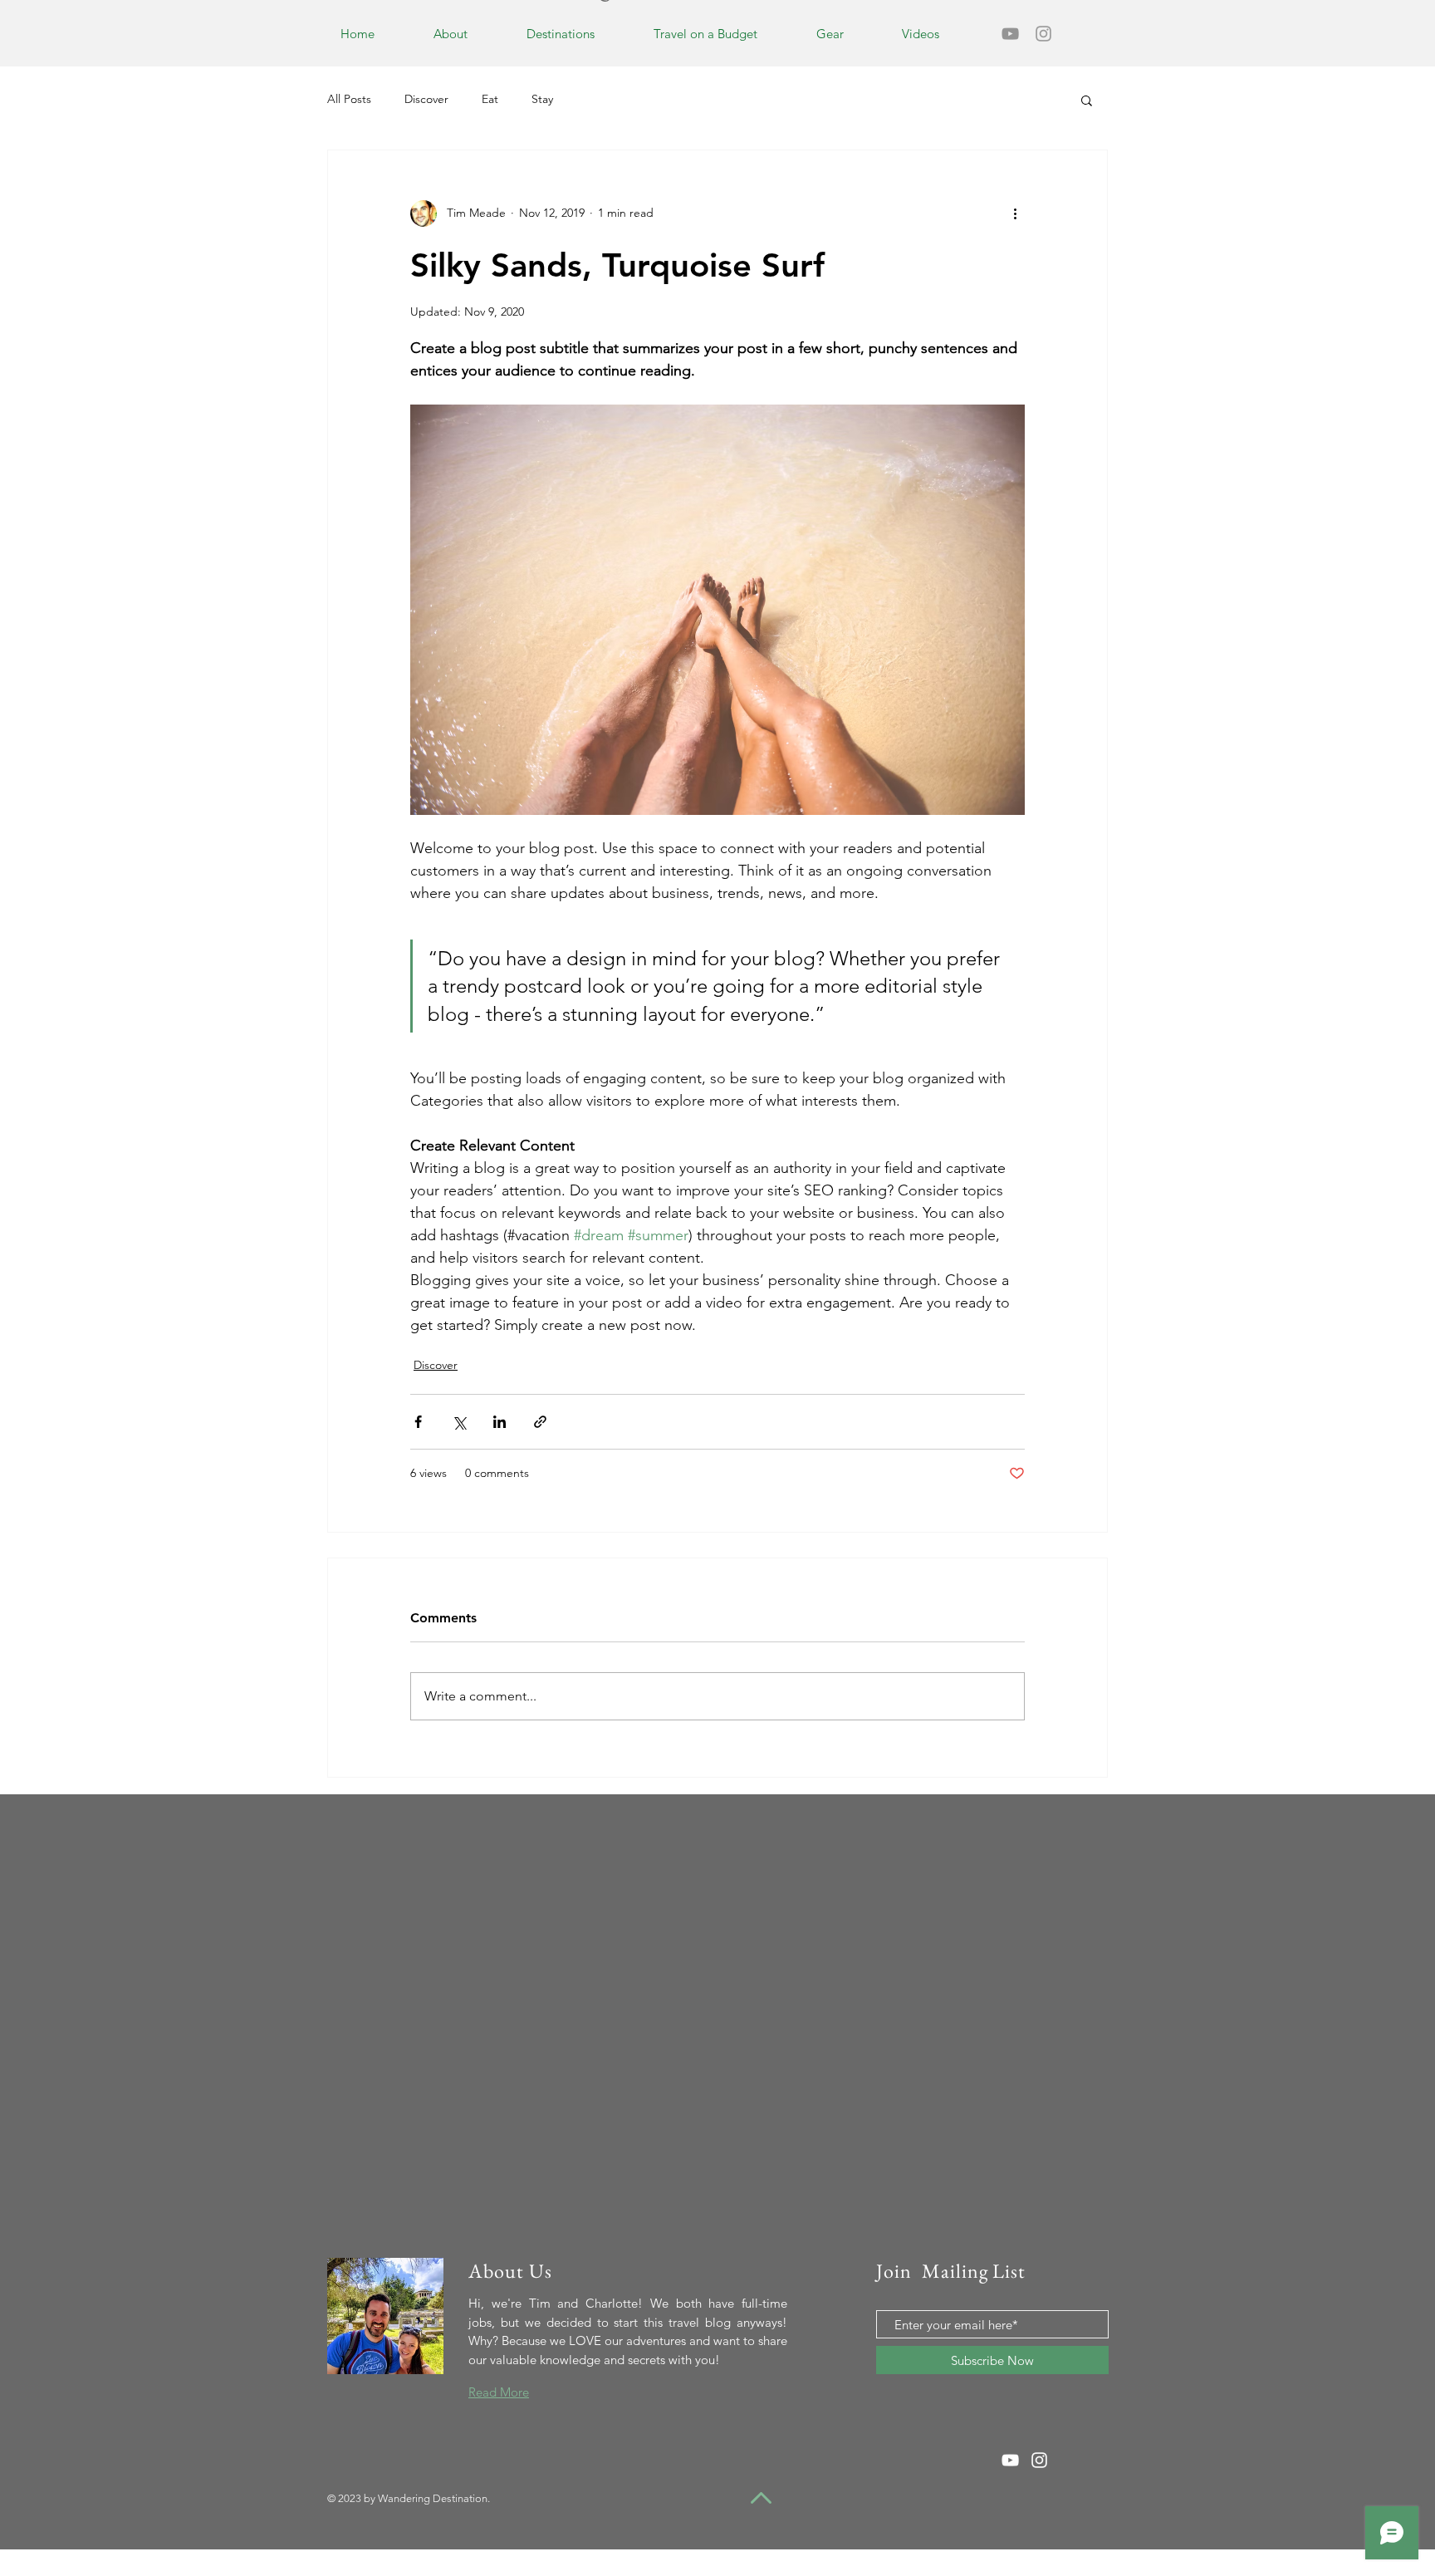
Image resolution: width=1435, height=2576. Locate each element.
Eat (490, 99)
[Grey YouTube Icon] (1010, 34)
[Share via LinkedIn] (500, 1422)
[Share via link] (540, 1422)
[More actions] (1015, 213)
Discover (426, 99)
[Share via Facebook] (418, 1422)
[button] (1087, 100)
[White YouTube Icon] (1010, 2460)
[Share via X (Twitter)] (459, 1422)
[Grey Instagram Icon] (1043, 34)
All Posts (349, 99)
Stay (542, 99)
